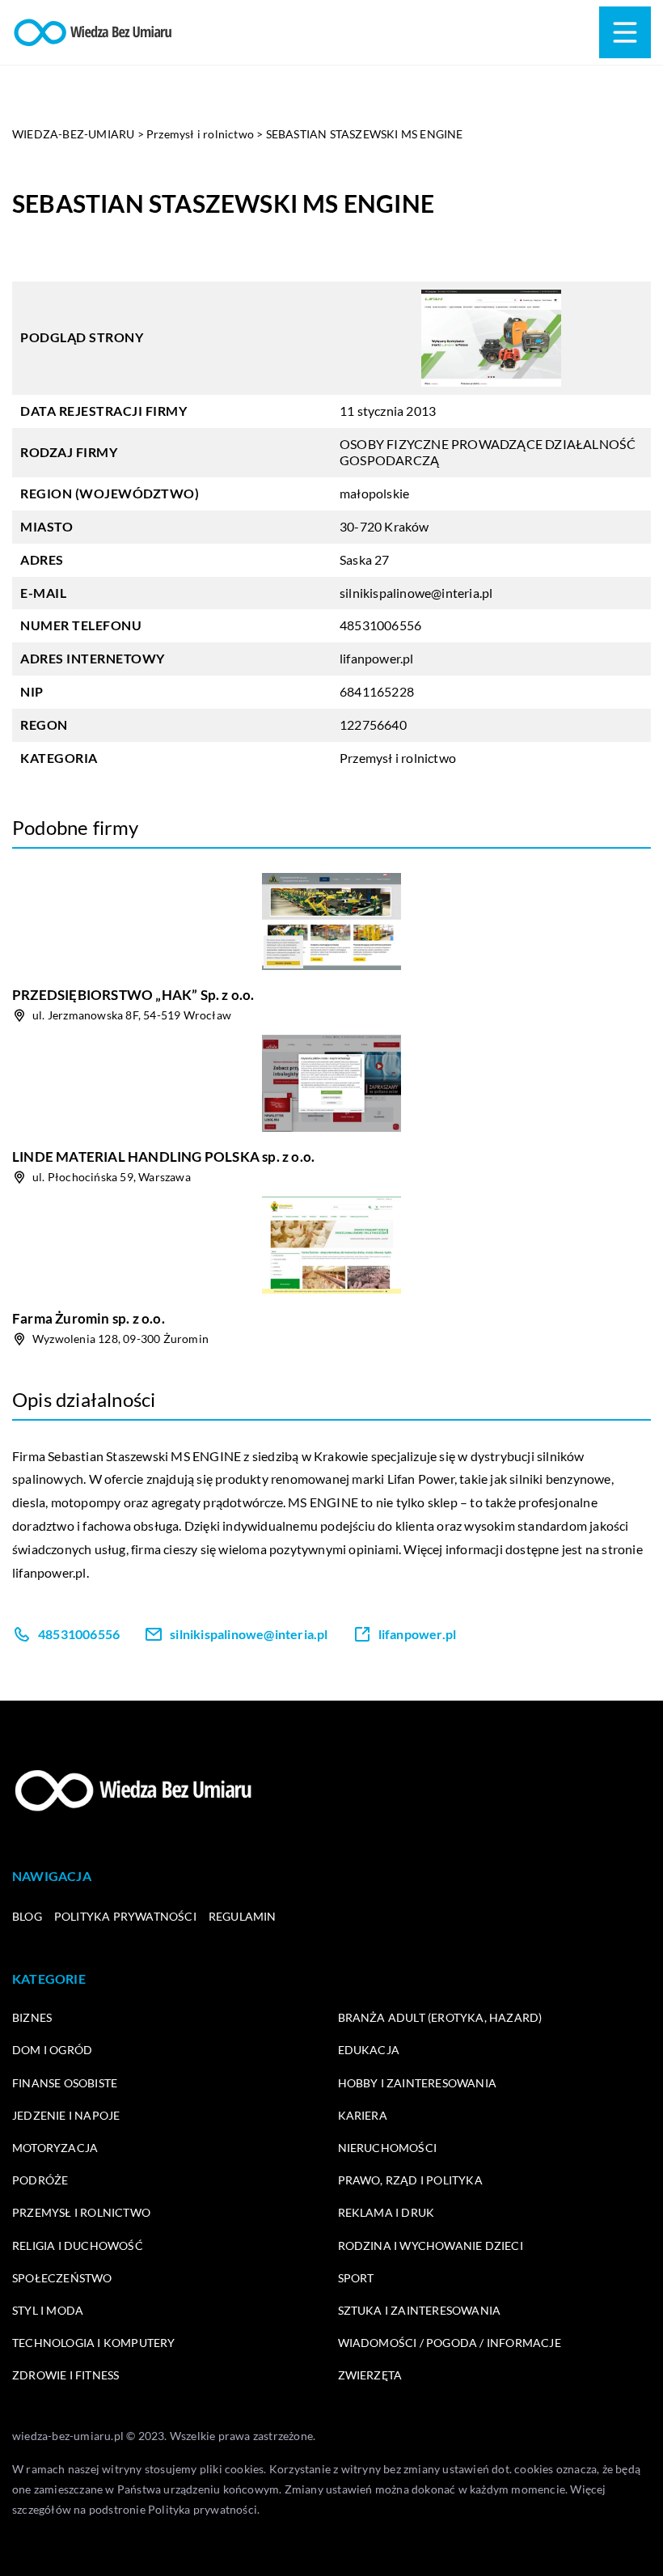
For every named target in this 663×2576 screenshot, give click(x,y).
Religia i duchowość (78, 2246)
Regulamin (243, 1916)
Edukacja (369, 2050)
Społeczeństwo (62, 2278)
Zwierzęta (370, 2375)
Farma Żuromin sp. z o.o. (89, 1318)
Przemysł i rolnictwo (398, 758)
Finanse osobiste (65, 2083)
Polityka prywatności (125, 1916)
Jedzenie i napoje (66, 2115)
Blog (27, 1916)
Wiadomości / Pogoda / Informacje (450, 2343)
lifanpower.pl (49, 1572)
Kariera (363, 2115)
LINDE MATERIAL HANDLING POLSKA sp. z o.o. (163, 1157)
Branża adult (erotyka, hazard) (440, 2017)
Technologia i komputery (94, 2343)
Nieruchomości (388, 2148)
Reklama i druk (386, 2212)
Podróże (40, 2180)
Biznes (32, 2017)
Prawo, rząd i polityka (410, 2180)
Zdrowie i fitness (65, 2375)
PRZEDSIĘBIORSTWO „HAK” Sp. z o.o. (133, 995)
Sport (356, 2278)
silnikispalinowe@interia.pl (416, 593)
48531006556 (380, 625)
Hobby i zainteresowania (418, 2083)
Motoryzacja (55, 2148)
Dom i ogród (52, 2050)
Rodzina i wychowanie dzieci (431, 2246)
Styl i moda (48, 2310)
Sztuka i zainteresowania (420, 2310)
